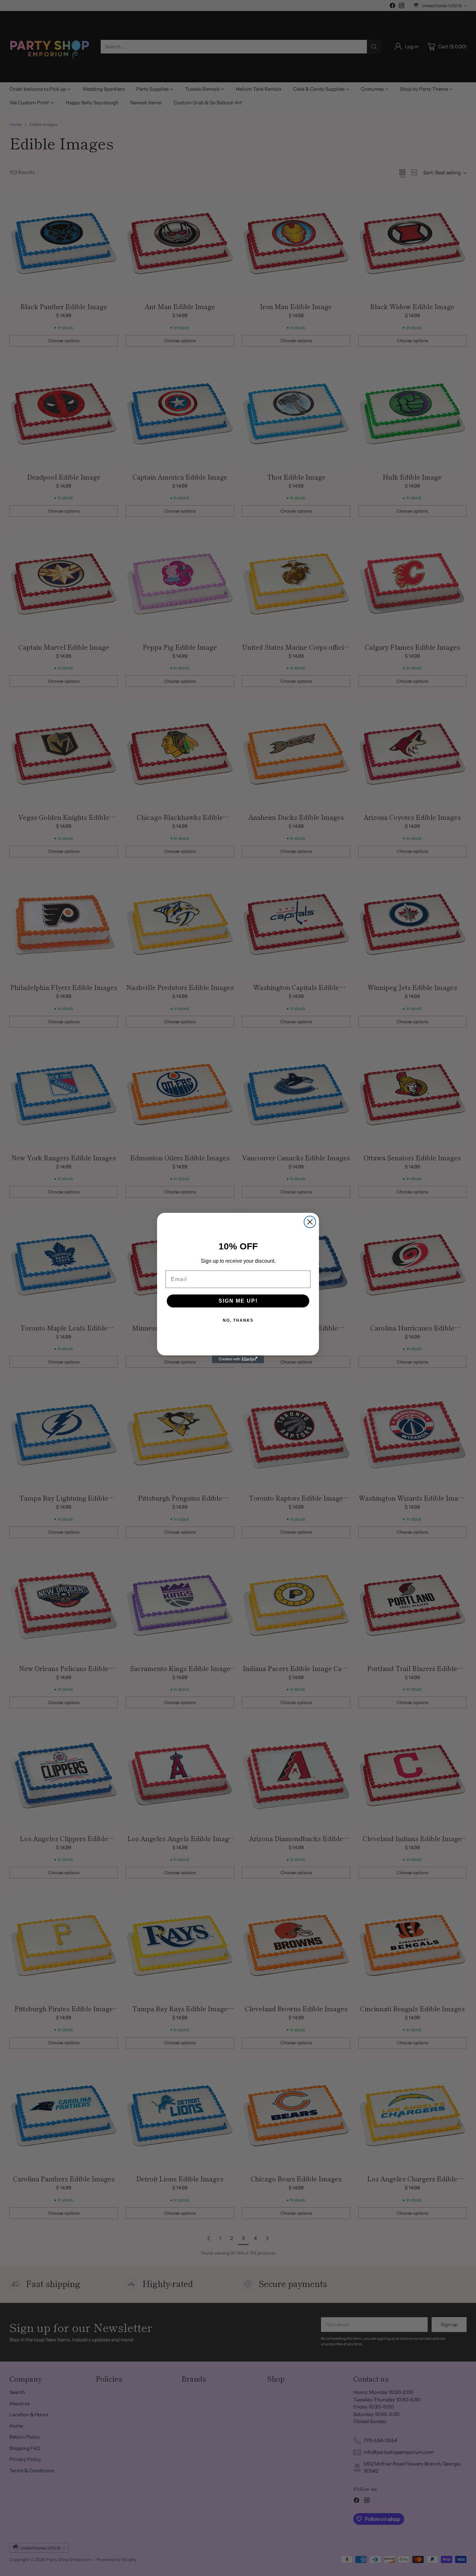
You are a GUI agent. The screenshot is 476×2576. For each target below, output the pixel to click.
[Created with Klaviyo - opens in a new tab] (238, 1359)
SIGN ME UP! (238, 1301)
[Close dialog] (310, 1222)
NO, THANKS (238, 1320)
